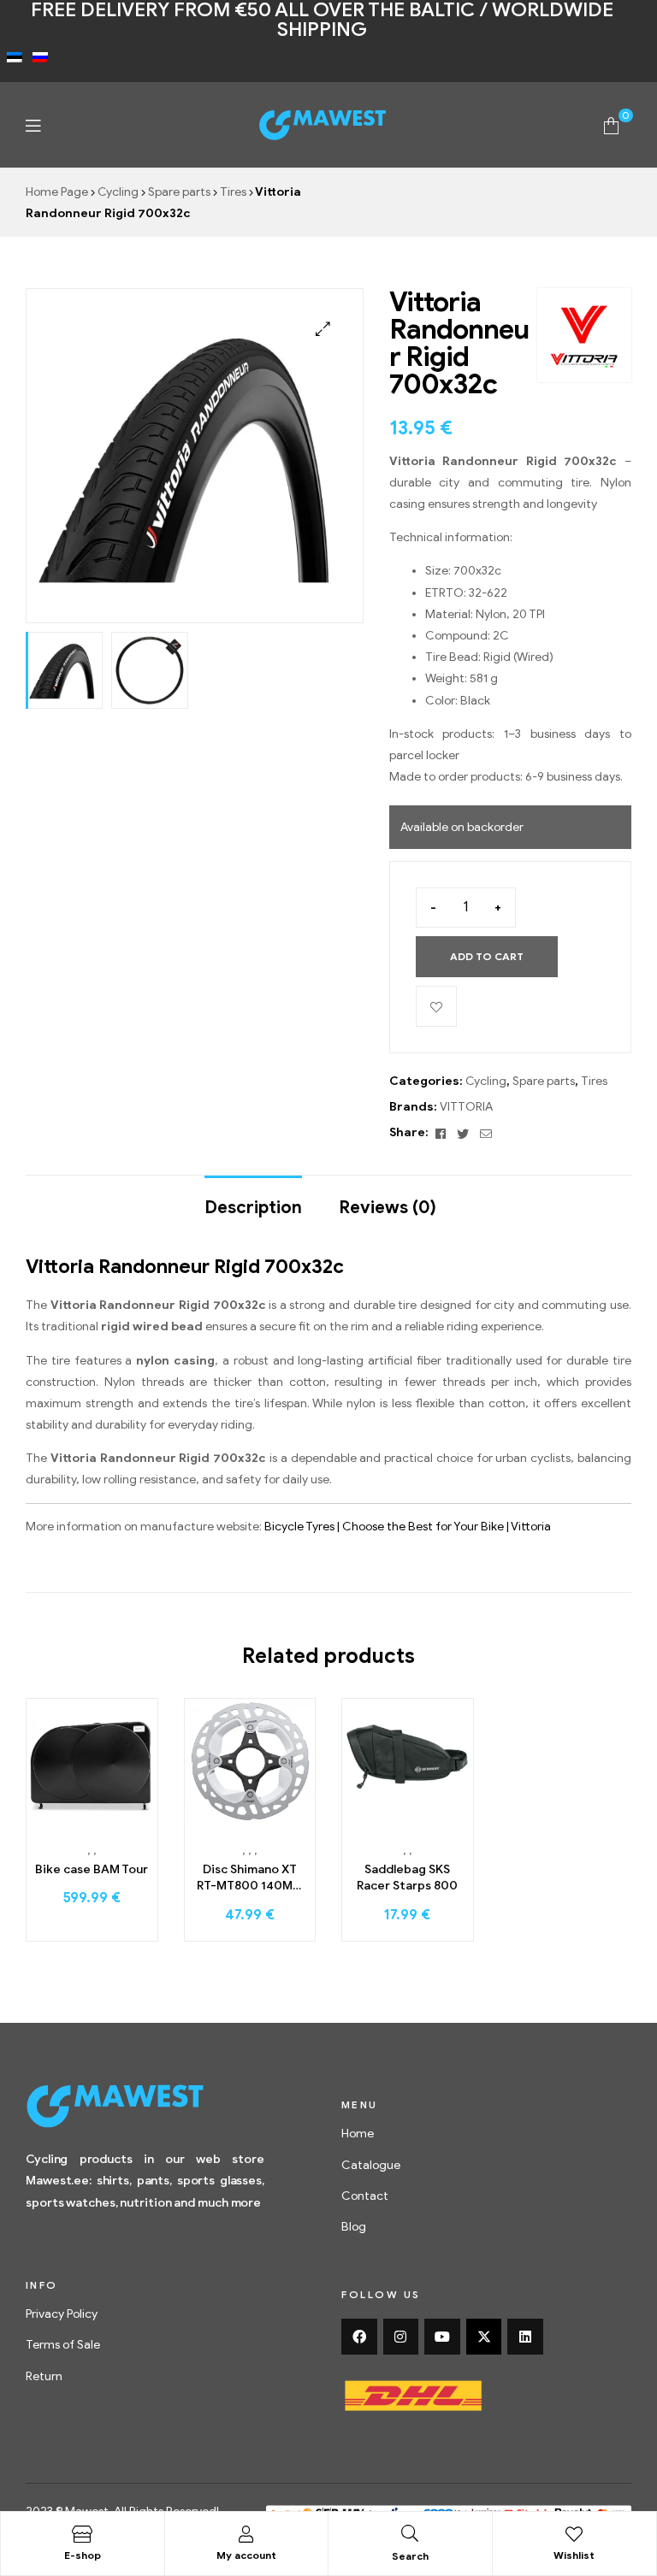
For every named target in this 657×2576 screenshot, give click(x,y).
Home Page (57, 192)
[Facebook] (359, 2337)
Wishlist (574, 2555)
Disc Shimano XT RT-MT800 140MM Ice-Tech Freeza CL (250, 1878)
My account (246, 2555)
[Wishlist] (574, 2534)
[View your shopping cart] (611, 124)
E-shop (83, 2555)
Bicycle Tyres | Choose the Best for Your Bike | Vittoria (408, 1527)
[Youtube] (442, 2337)
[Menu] (33, 125)
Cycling (118, 192)
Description (253, 1208)
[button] (323, 329)
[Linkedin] (525, 2337)
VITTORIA (466, 1107)
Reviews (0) (388, 1208)
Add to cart (487, 956)
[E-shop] (82, 2534)
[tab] (253, 1200)
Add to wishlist (436, 1006)
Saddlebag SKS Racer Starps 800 (407, 1878)
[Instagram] (401, 2337)
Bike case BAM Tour (92, 1869)
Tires (233, 192)
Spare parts (179, 192)
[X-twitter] (484, 2337)
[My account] (246, 2534)
